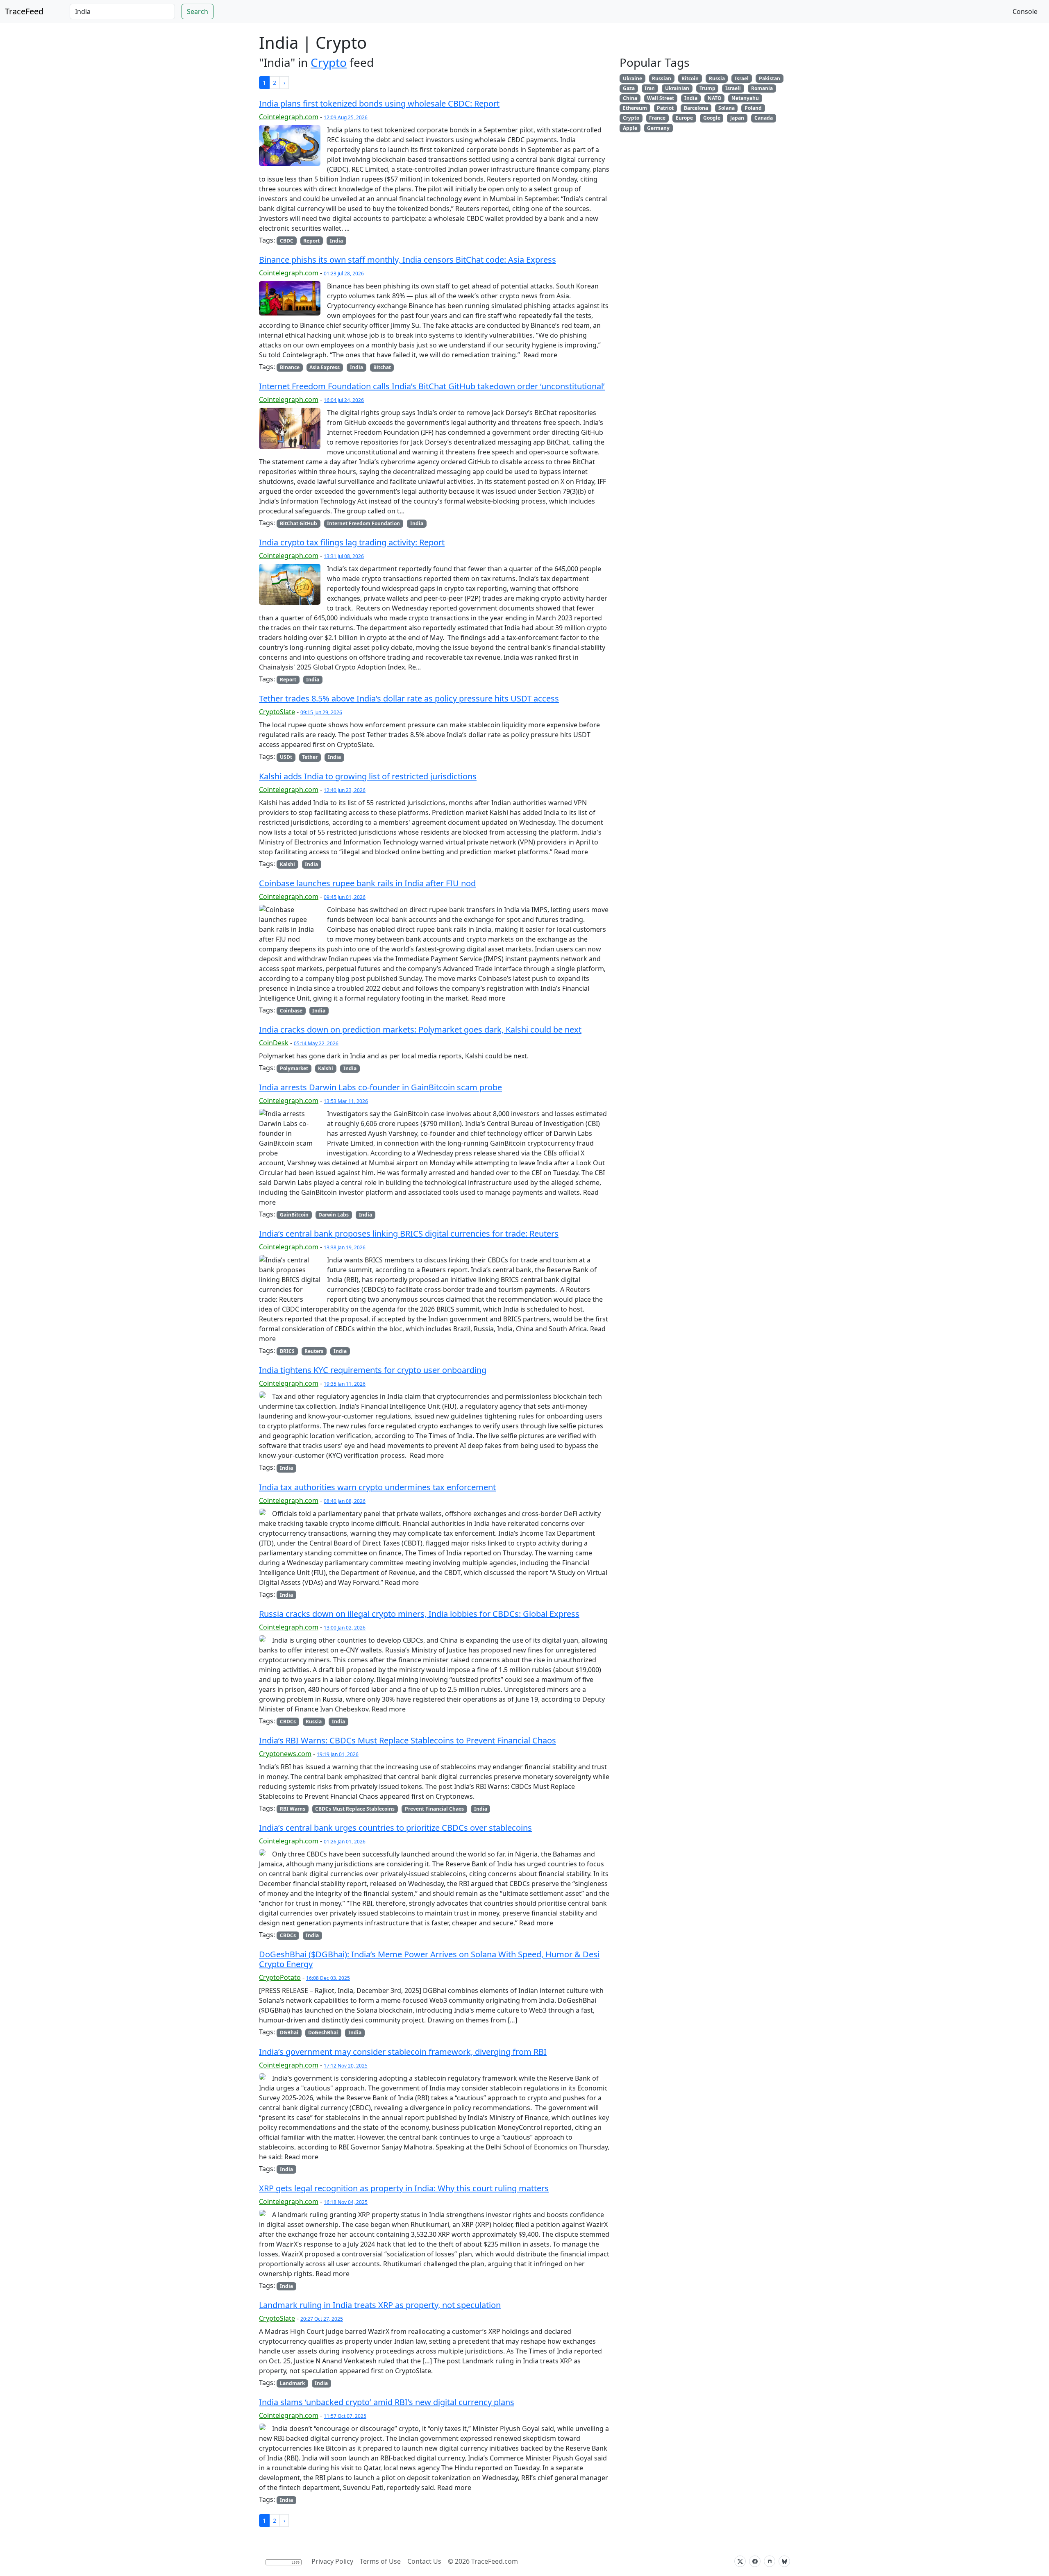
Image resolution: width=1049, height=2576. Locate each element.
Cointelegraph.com (289, 117)
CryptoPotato (280, 1977)
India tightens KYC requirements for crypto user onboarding (373, 1370)
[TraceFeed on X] (740, 2561)
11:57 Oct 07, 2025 (345, 2416)
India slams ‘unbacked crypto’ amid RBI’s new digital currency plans (387, 2402)
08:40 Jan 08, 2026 (345, 1501)
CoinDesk (274, 1043)
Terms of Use (380, 2561)
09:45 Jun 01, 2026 (345, 897)
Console (1025, 11)
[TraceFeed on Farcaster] (770, 2561)
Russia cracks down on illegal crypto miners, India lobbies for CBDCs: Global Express (419, 1614)
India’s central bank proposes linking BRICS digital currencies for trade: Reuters (409, 1234)
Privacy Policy (332, 2561)
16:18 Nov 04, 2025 (346, 2202)
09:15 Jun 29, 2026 (321, 712)
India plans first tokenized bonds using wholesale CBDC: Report (379, 103)
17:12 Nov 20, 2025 (346, 2066)
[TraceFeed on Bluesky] (784, 2561)
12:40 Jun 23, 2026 (345, 790)
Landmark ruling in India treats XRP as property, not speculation (380, 2305)
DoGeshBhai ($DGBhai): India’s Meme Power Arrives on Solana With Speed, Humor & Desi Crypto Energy (429, 1959)
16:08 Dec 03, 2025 (328, 1978)
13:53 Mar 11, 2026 (346, 1101)
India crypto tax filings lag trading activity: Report (352, 542)
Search (198, 11)
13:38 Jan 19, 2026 (345, 1247)
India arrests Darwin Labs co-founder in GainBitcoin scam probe (380, 1087)
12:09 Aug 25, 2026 (346, 117)
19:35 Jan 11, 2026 (345, 1384)
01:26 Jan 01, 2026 (345, 1842)
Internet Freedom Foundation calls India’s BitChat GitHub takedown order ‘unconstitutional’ (432, 386)
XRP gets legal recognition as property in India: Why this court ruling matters (404, 2188)
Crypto (329, 62)
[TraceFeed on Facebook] (755, 2561)
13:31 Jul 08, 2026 (344, 556)
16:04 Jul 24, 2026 (344, 400)
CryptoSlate (277, 712)
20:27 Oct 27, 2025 (322, 2319)
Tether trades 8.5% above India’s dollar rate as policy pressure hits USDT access (409, 698)
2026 (462, 2561)
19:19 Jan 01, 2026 (338, 1754)
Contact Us (424, 2561)
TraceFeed (24, 11)
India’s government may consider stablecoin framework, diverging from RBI (403, 2052)
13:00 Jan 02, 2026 (345, 1628)
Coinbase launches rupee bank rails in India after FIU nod (367, 883)
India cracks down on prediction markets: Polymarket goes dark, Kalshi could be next (420, 1029)
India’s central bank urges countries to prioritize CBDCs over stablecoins (395, 1828)
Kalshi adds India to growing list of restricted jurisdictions (368, 776)
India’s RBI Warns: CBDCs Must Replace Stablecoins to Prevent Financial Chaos (408, 1740)
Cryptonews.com (285, 1754)
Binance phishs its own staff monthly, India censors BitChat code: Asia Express (408, 260)
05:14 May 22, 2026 (316, 1043)
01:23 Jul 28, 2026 (344, 273)
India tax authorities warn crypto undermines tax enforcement (377, 1487)
